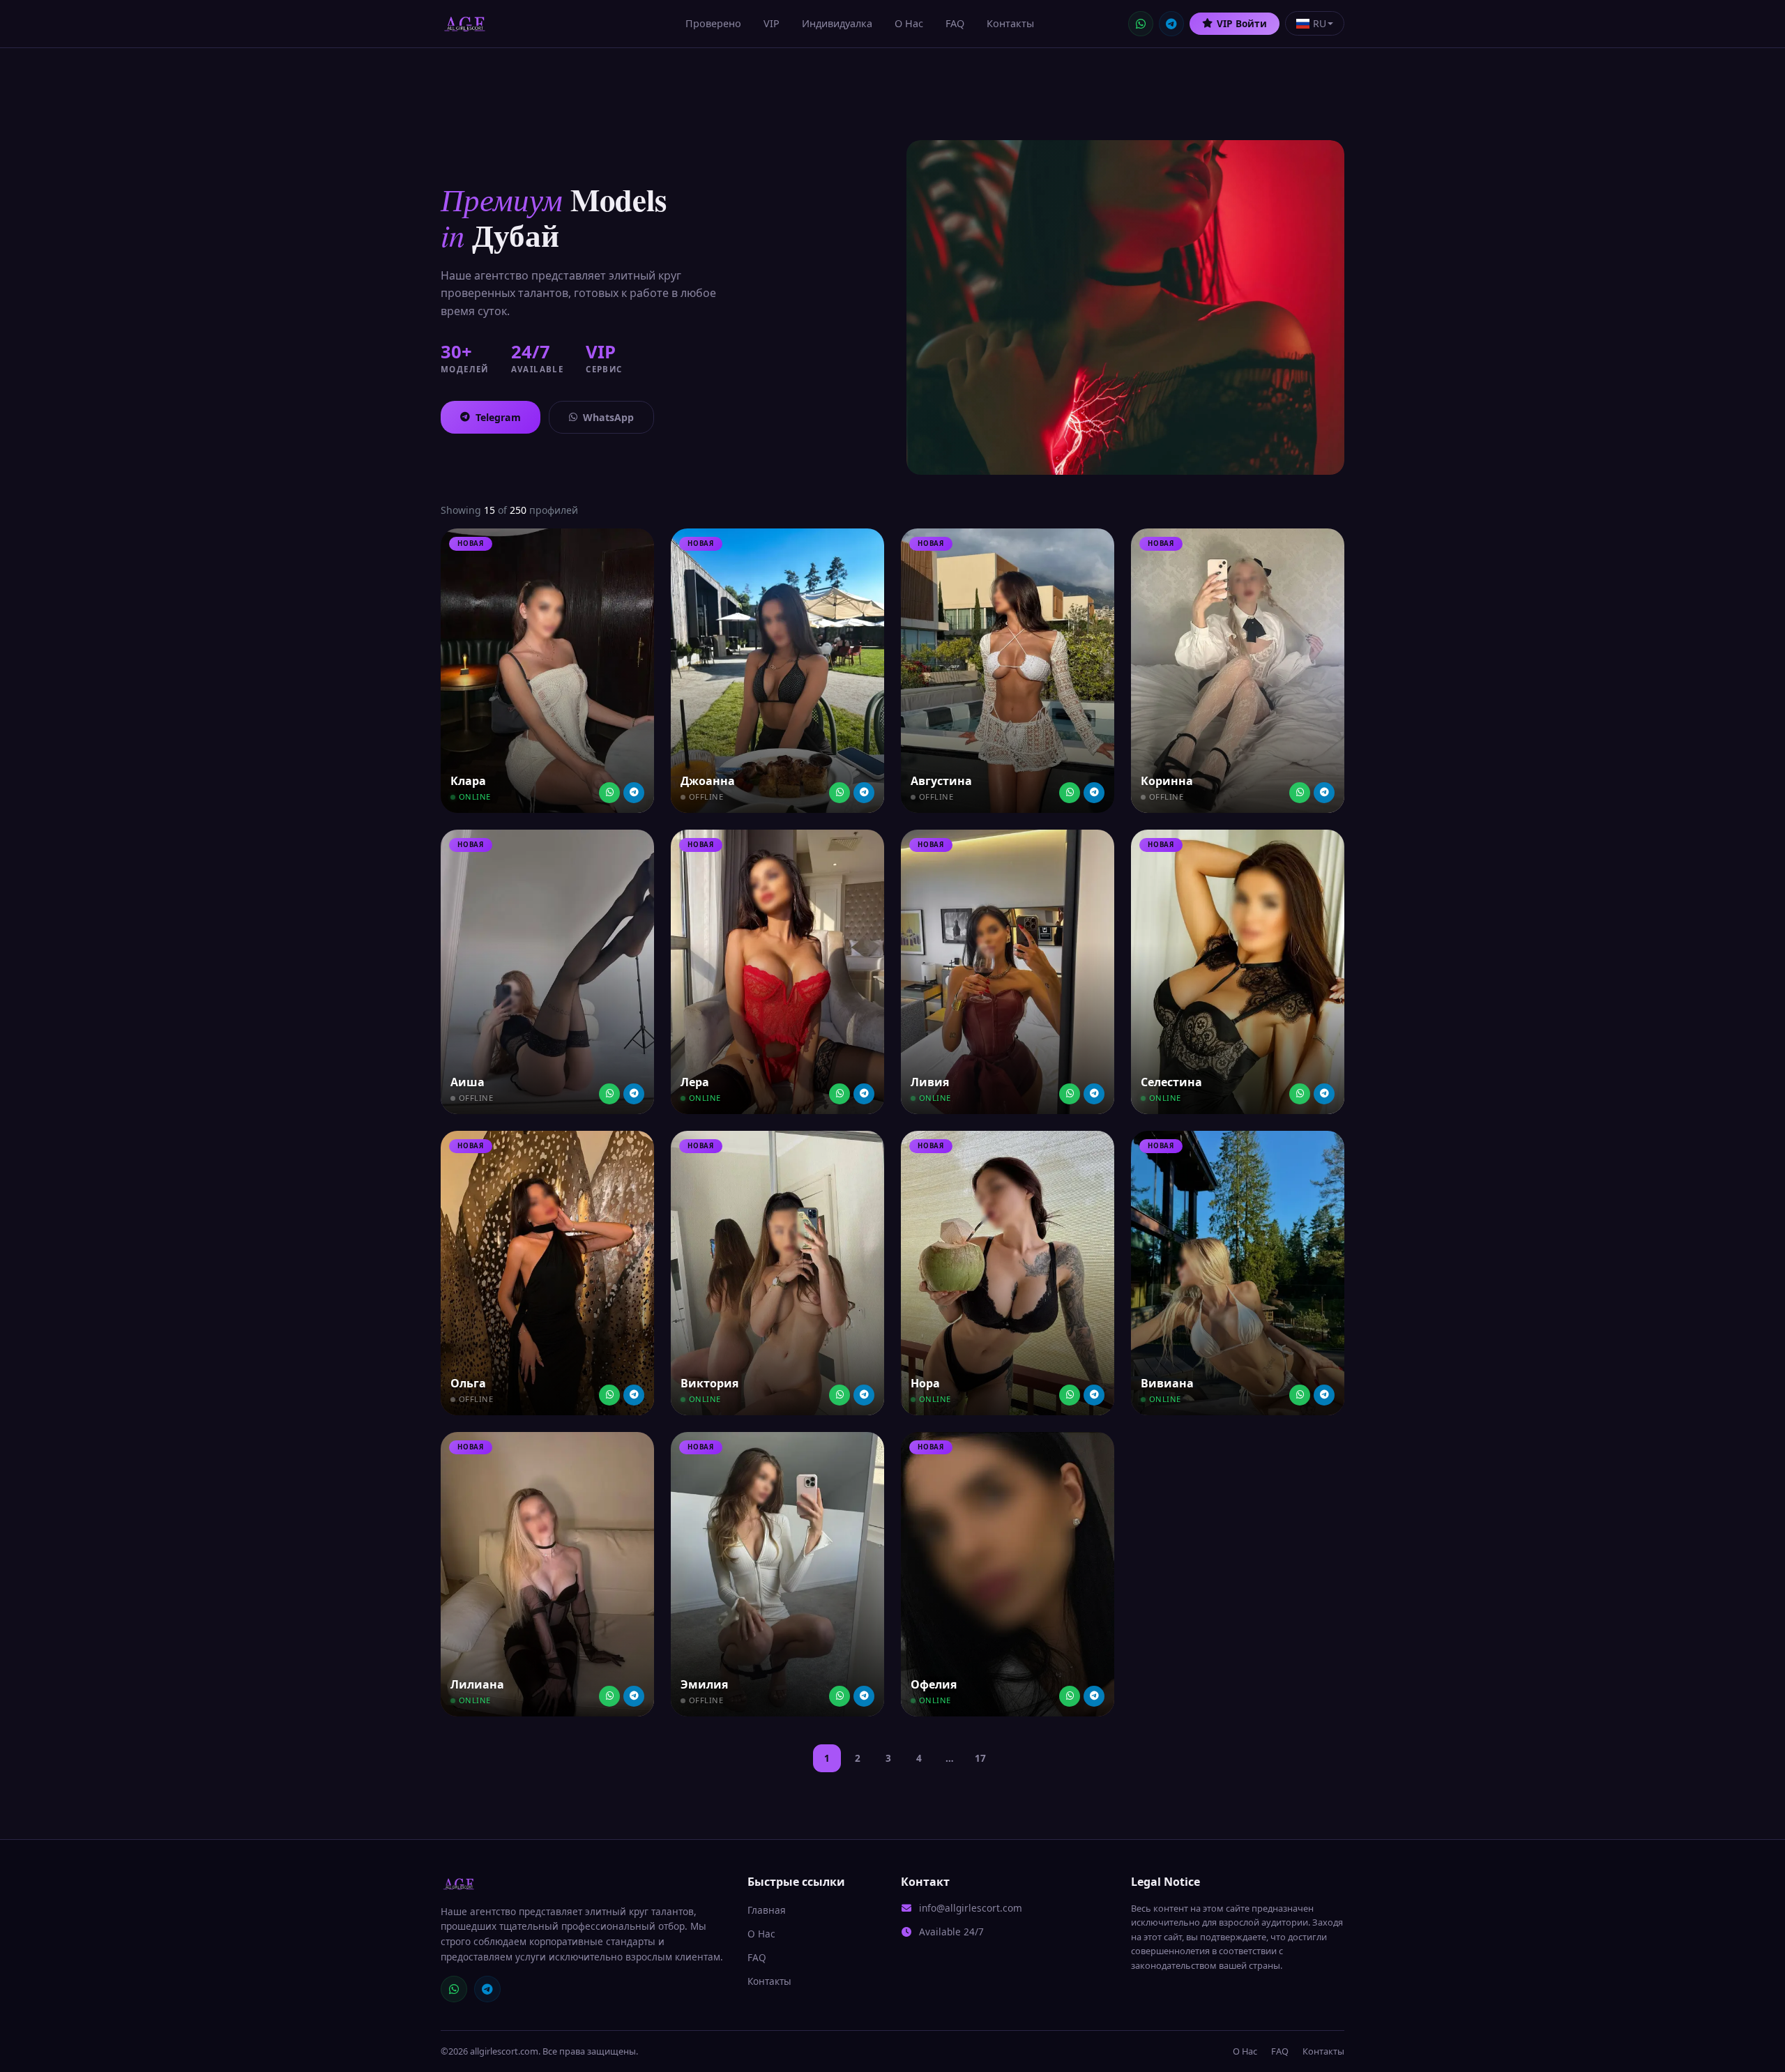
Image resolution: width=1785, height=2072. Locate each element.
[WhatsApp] (1141, 24)
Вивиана (1167, 1383)
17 (980, 1758)
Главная (767, 1910)
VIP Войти (1242, 23)
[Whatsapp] (609, 793)
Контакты (1010, 23)
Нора (925, 1383)
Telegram (498, 417)
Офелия (934, 1684)
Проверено (713, 23)
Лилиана (477, 1684)
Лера (695, 1082)
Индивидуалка (837, 23)
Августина (941, 781)
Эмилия (704, 1684)
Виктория (709, 1383)
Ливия (930, 1082)
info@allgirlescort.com (971, 1908)
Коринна (1167, 781)
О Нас (909, 23)
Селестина (1171, 1082)
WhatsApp (608, 417)
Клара (468, 781)
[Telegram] (1171, 24)
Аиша (468, 1082)
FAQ (955, 23)
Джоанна (708, 781)
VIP (772, 23)
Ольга (468, 1383)
